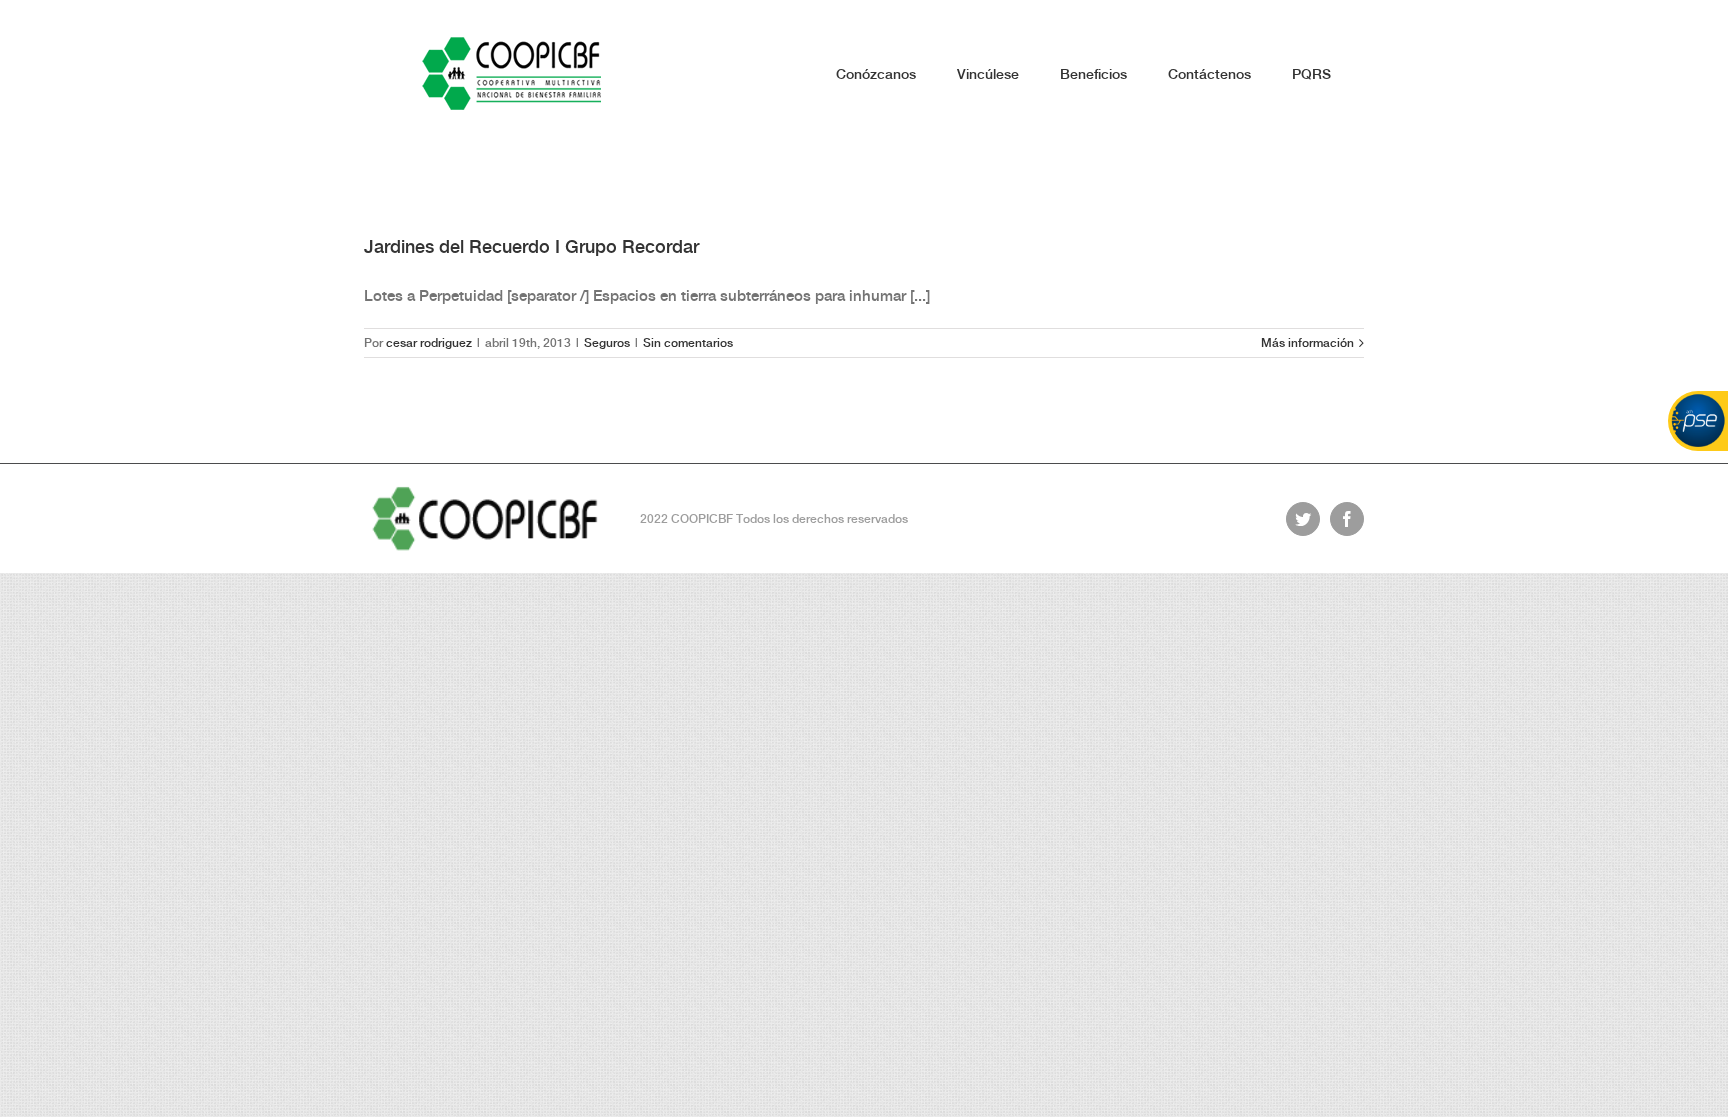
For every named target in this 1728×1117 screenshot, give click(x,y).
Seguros (607, 343)
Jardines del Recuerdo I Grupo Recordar (531, 246)
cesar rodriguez (429, 343)
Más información (1307, 343)
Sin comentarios (688, 343)
